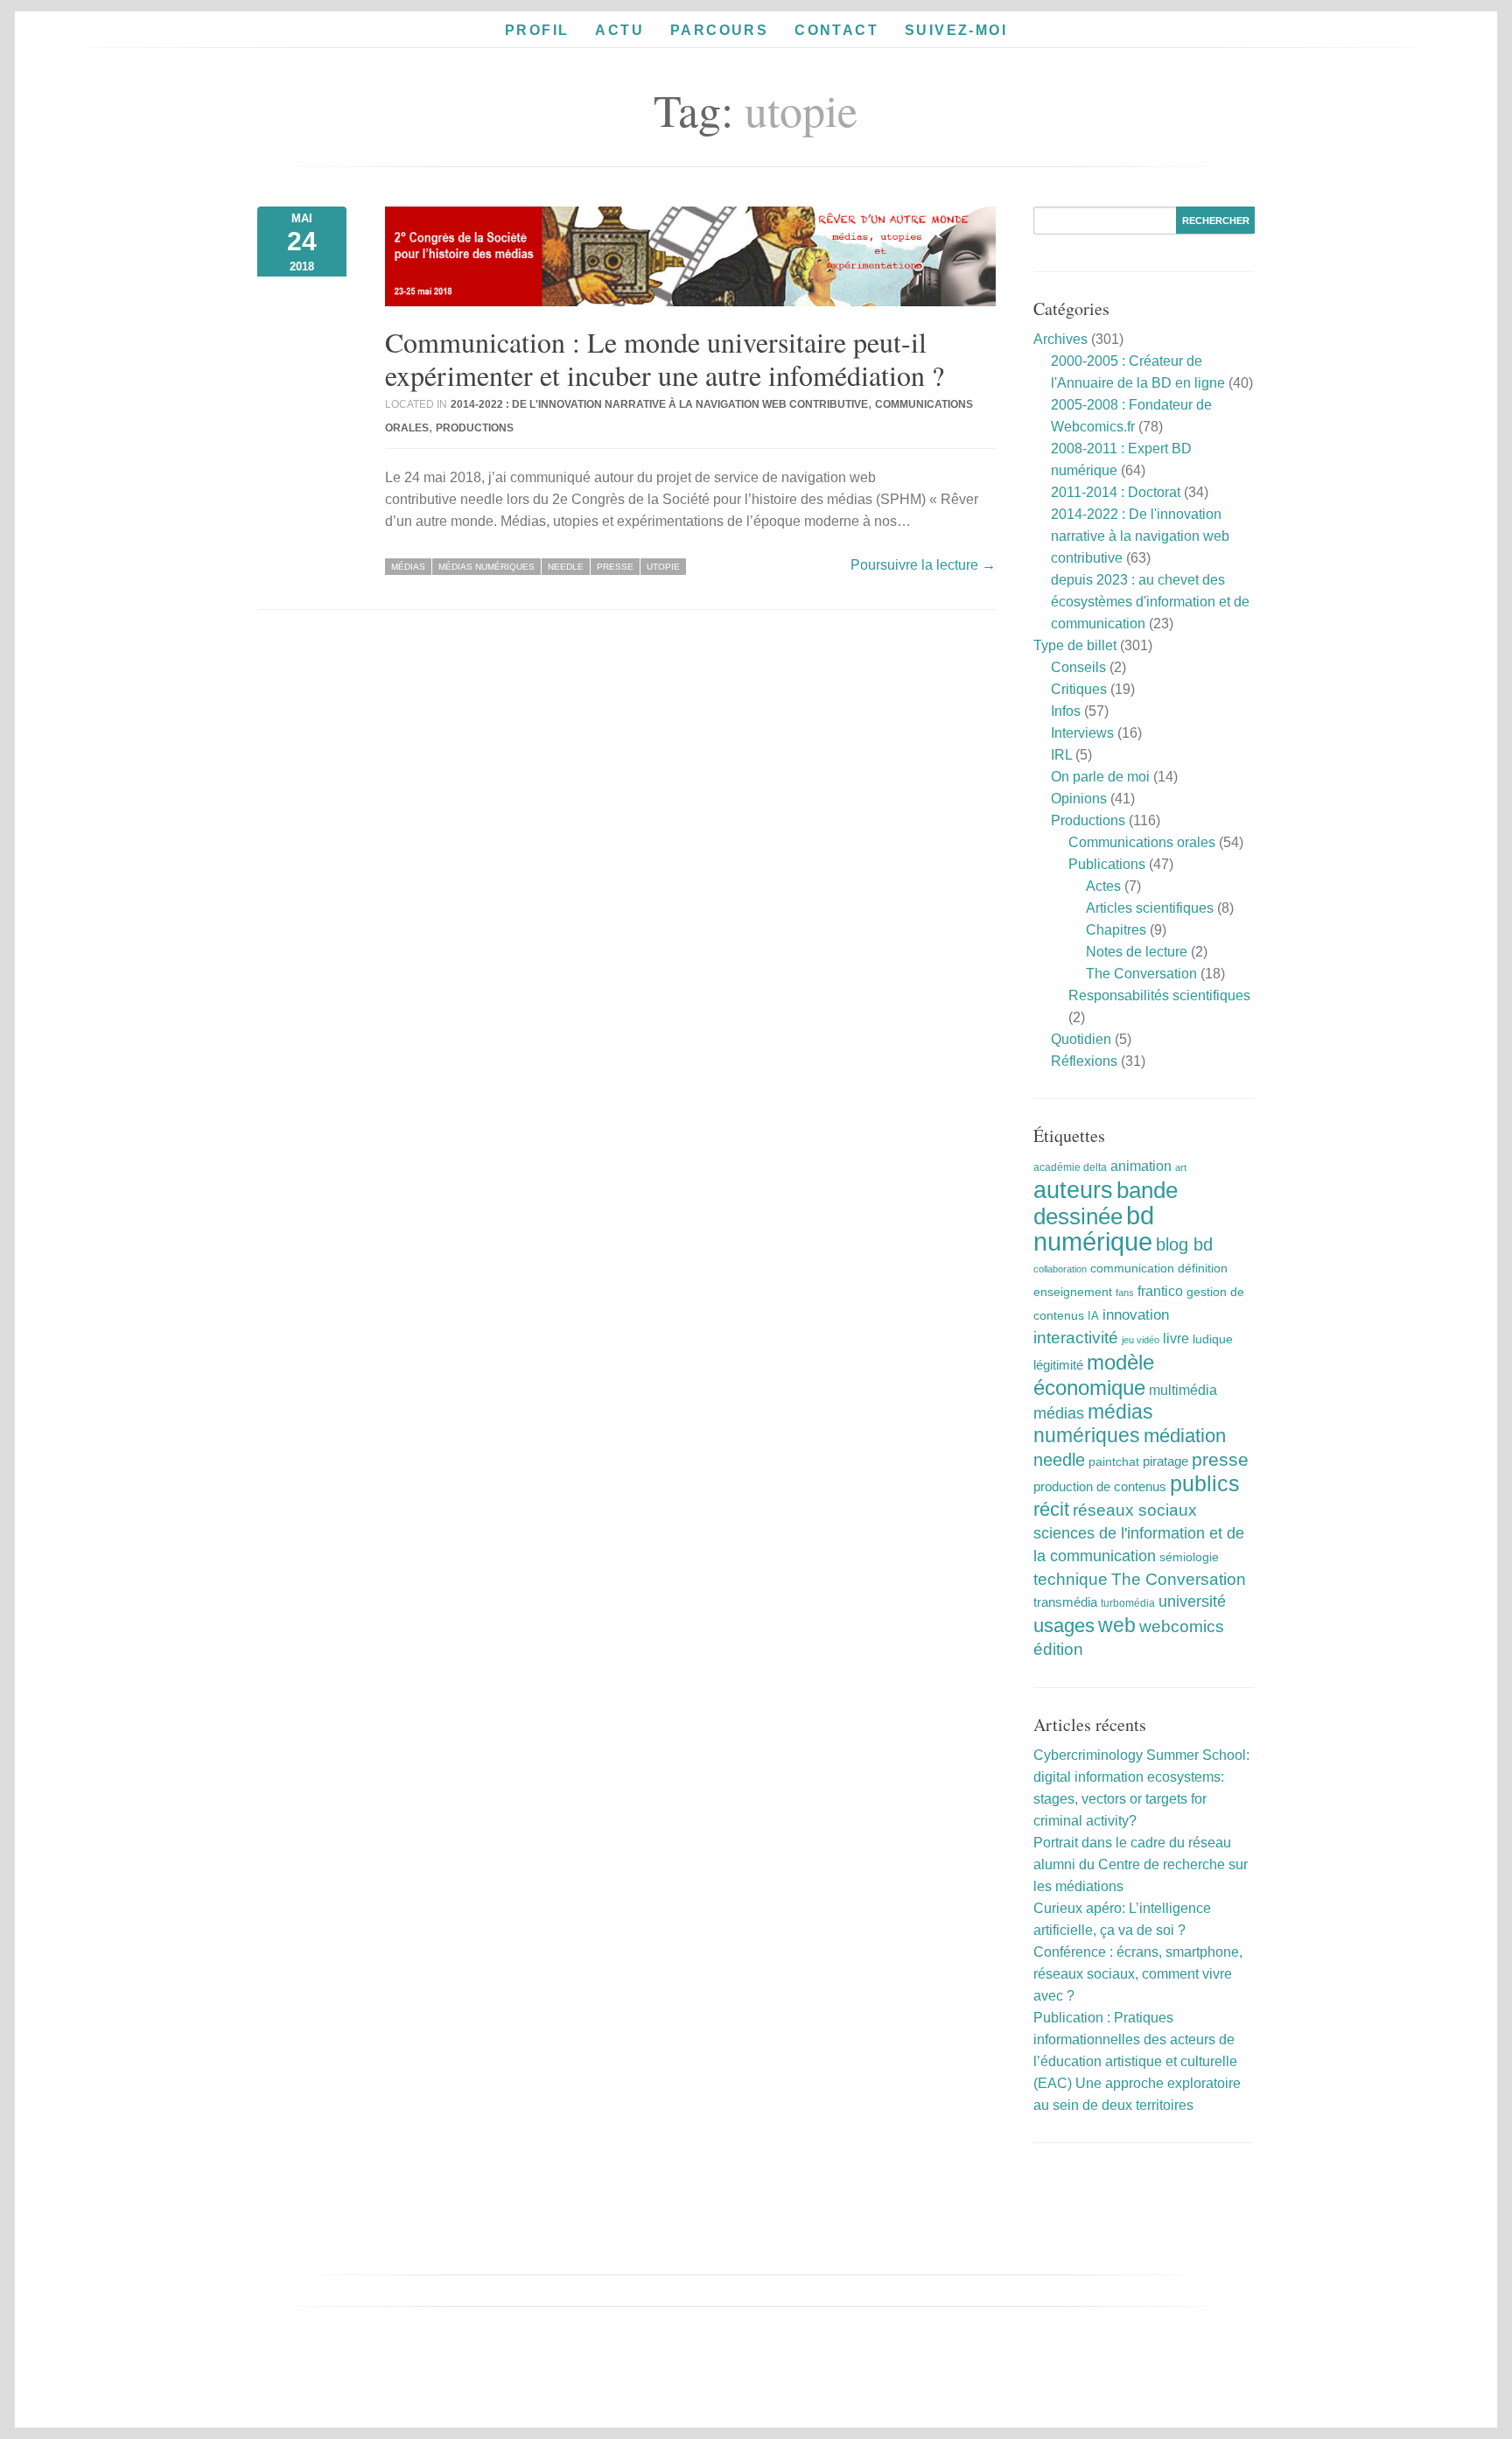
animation (1141, 1166)
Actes (1103, 886)
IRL (1061, 755)
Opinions (1079, 799)
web (1117, 1625)
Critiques (1079, 689)
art (1181, 1167)
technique (1071, 1579)
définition (1203, 1268)
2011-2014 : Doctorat (1116, 492)
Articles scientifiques (1150, 908)
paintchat (1114, 1461)
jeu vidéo (1141, 1340)
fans (1125, 1293)
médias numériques (486, 567)
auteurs (1073, 1190)
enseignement (1073, 1292)
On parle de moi (1100, 777)
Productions (475, 428)
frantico (1160, 1291)
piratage (1165, 1461)
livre (1176, 1338)
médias (408, 567)
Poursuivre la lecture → (923, 565)
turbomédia (1128, 1603)
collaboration (1060, 1269)
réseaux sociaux (1135, 1510)
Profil (537, 30)
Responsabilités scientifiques (1159, 995)
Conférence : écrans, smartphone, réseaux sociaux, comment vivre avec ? (1138, 1974)
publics (1205, 1484)
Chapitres (1116, 930)
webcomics (1182, 1626)
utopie (663, 567)
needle (566, 567)
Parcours (719, 30)
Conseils (1078, 667)
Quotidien (1081, 1039)
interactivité (1076, 1338)
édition (1058, 1649)
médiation (1185, 1436)
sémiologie (1189, 1557)
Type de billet (1075, 645)
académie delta (1070, 1167)
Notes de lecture (1137, 952)
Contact (836, 30)
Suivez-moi (956, 30)
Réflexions (1084, 1061)
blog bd (1184, 1244)
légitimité (1058, 1365)
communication (1132, 1269)
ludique (1213, 1339)
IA (1093, 1316)
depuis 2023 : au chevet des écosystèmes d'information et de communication (1150, 602)
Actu (619, 30)
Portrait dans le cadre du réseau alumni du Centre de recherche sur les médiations (1141, 1864)
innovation (1136, 1315)
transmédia (1065, 1602)
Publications (1107, 864)
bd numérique (1094, 1228)
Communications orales (1142, 842)
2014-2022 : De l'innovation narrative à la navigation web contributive (659, 404)
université (1192, 1601)
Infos (1066, 711)
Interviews (1082, 733)
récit (1051, 1509)
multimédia (1183, 1390)
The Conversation (1141, 974)
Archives (1060, 339)
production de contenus (1100, 1487)
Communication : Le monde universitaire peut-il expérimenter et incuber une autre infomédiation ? (665, 358)
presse (615, 567)
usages (1064, 1626)
